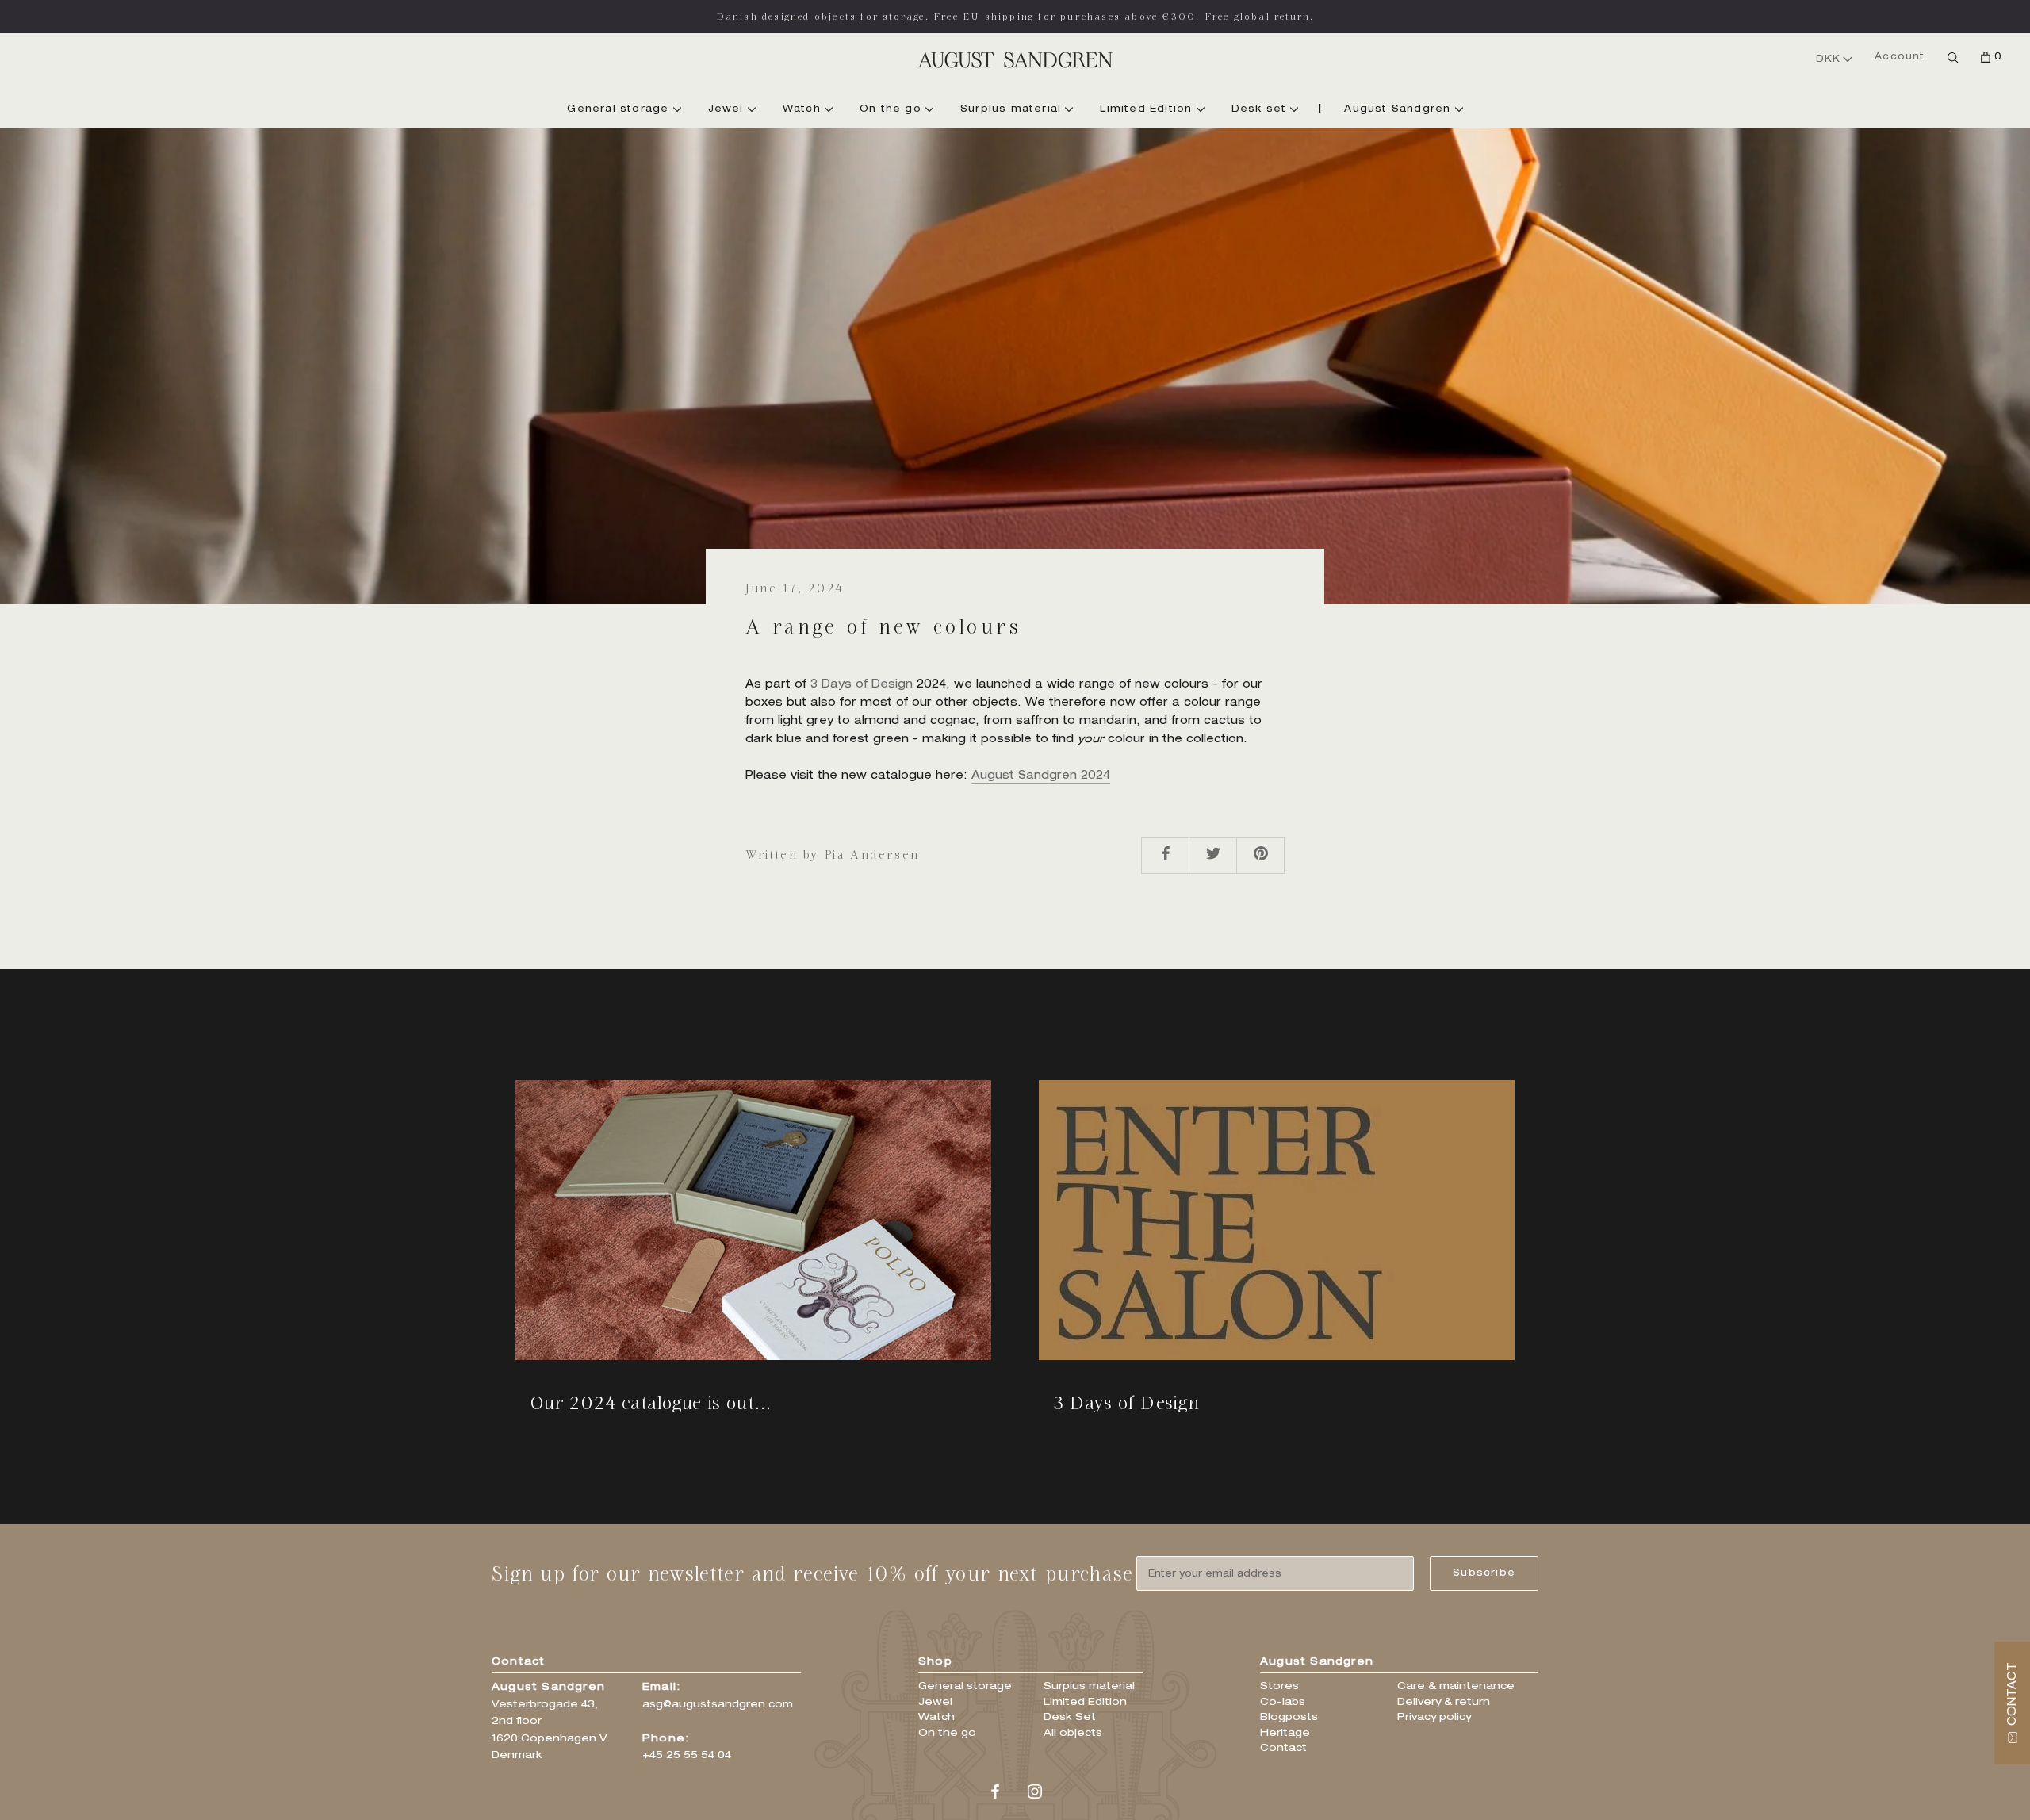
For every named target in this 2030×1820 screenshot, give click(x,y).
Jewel (728, 109)
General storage (620, 109)
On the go (892, 109)
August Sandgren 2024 (1041, 776)
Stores (1279, 1687)
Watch (804, 109)
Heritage (1285, 1734)
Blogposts (1289, 1718)
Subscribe (1484, 1573)
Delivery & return (1444, 1703)
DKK (1829, 59)
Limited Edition (1148, 109)
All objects (1073, 1734)
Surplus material (1013, 109)
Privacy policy (1434, 1718)
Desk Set (1070, 1718)
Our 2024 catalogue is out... (651, 1402)
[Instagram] (1035, 1793)
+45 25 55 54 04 (687, 1756)
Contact (1283, 1749)
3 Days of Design (862, 685)
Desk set (1261, 109)
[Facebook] (995, 1793)
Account (1900, 57)
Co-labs (1283, 1703)
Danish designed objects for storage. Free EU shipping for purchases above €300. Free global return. (1015, 16)
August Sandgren (1399, 109)
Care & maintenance (1456, 1687)
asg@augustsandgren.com (718, 1705)
